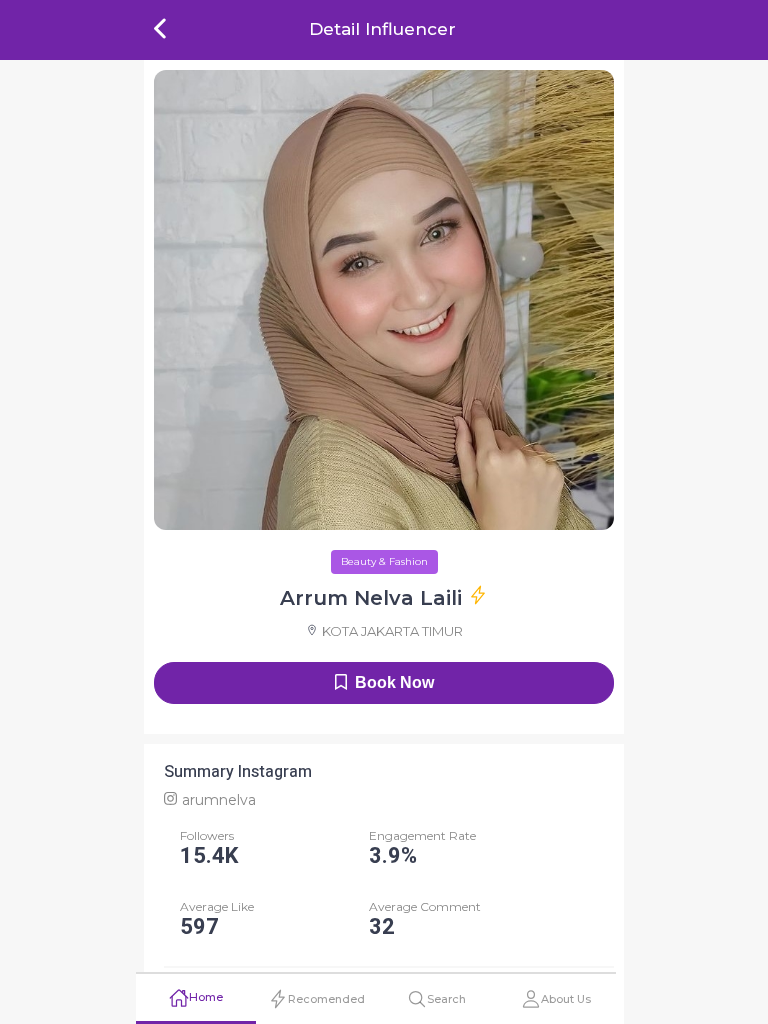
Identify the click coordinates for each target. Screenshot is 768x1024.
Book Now (394, 682)
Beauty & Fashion (384, 561)
